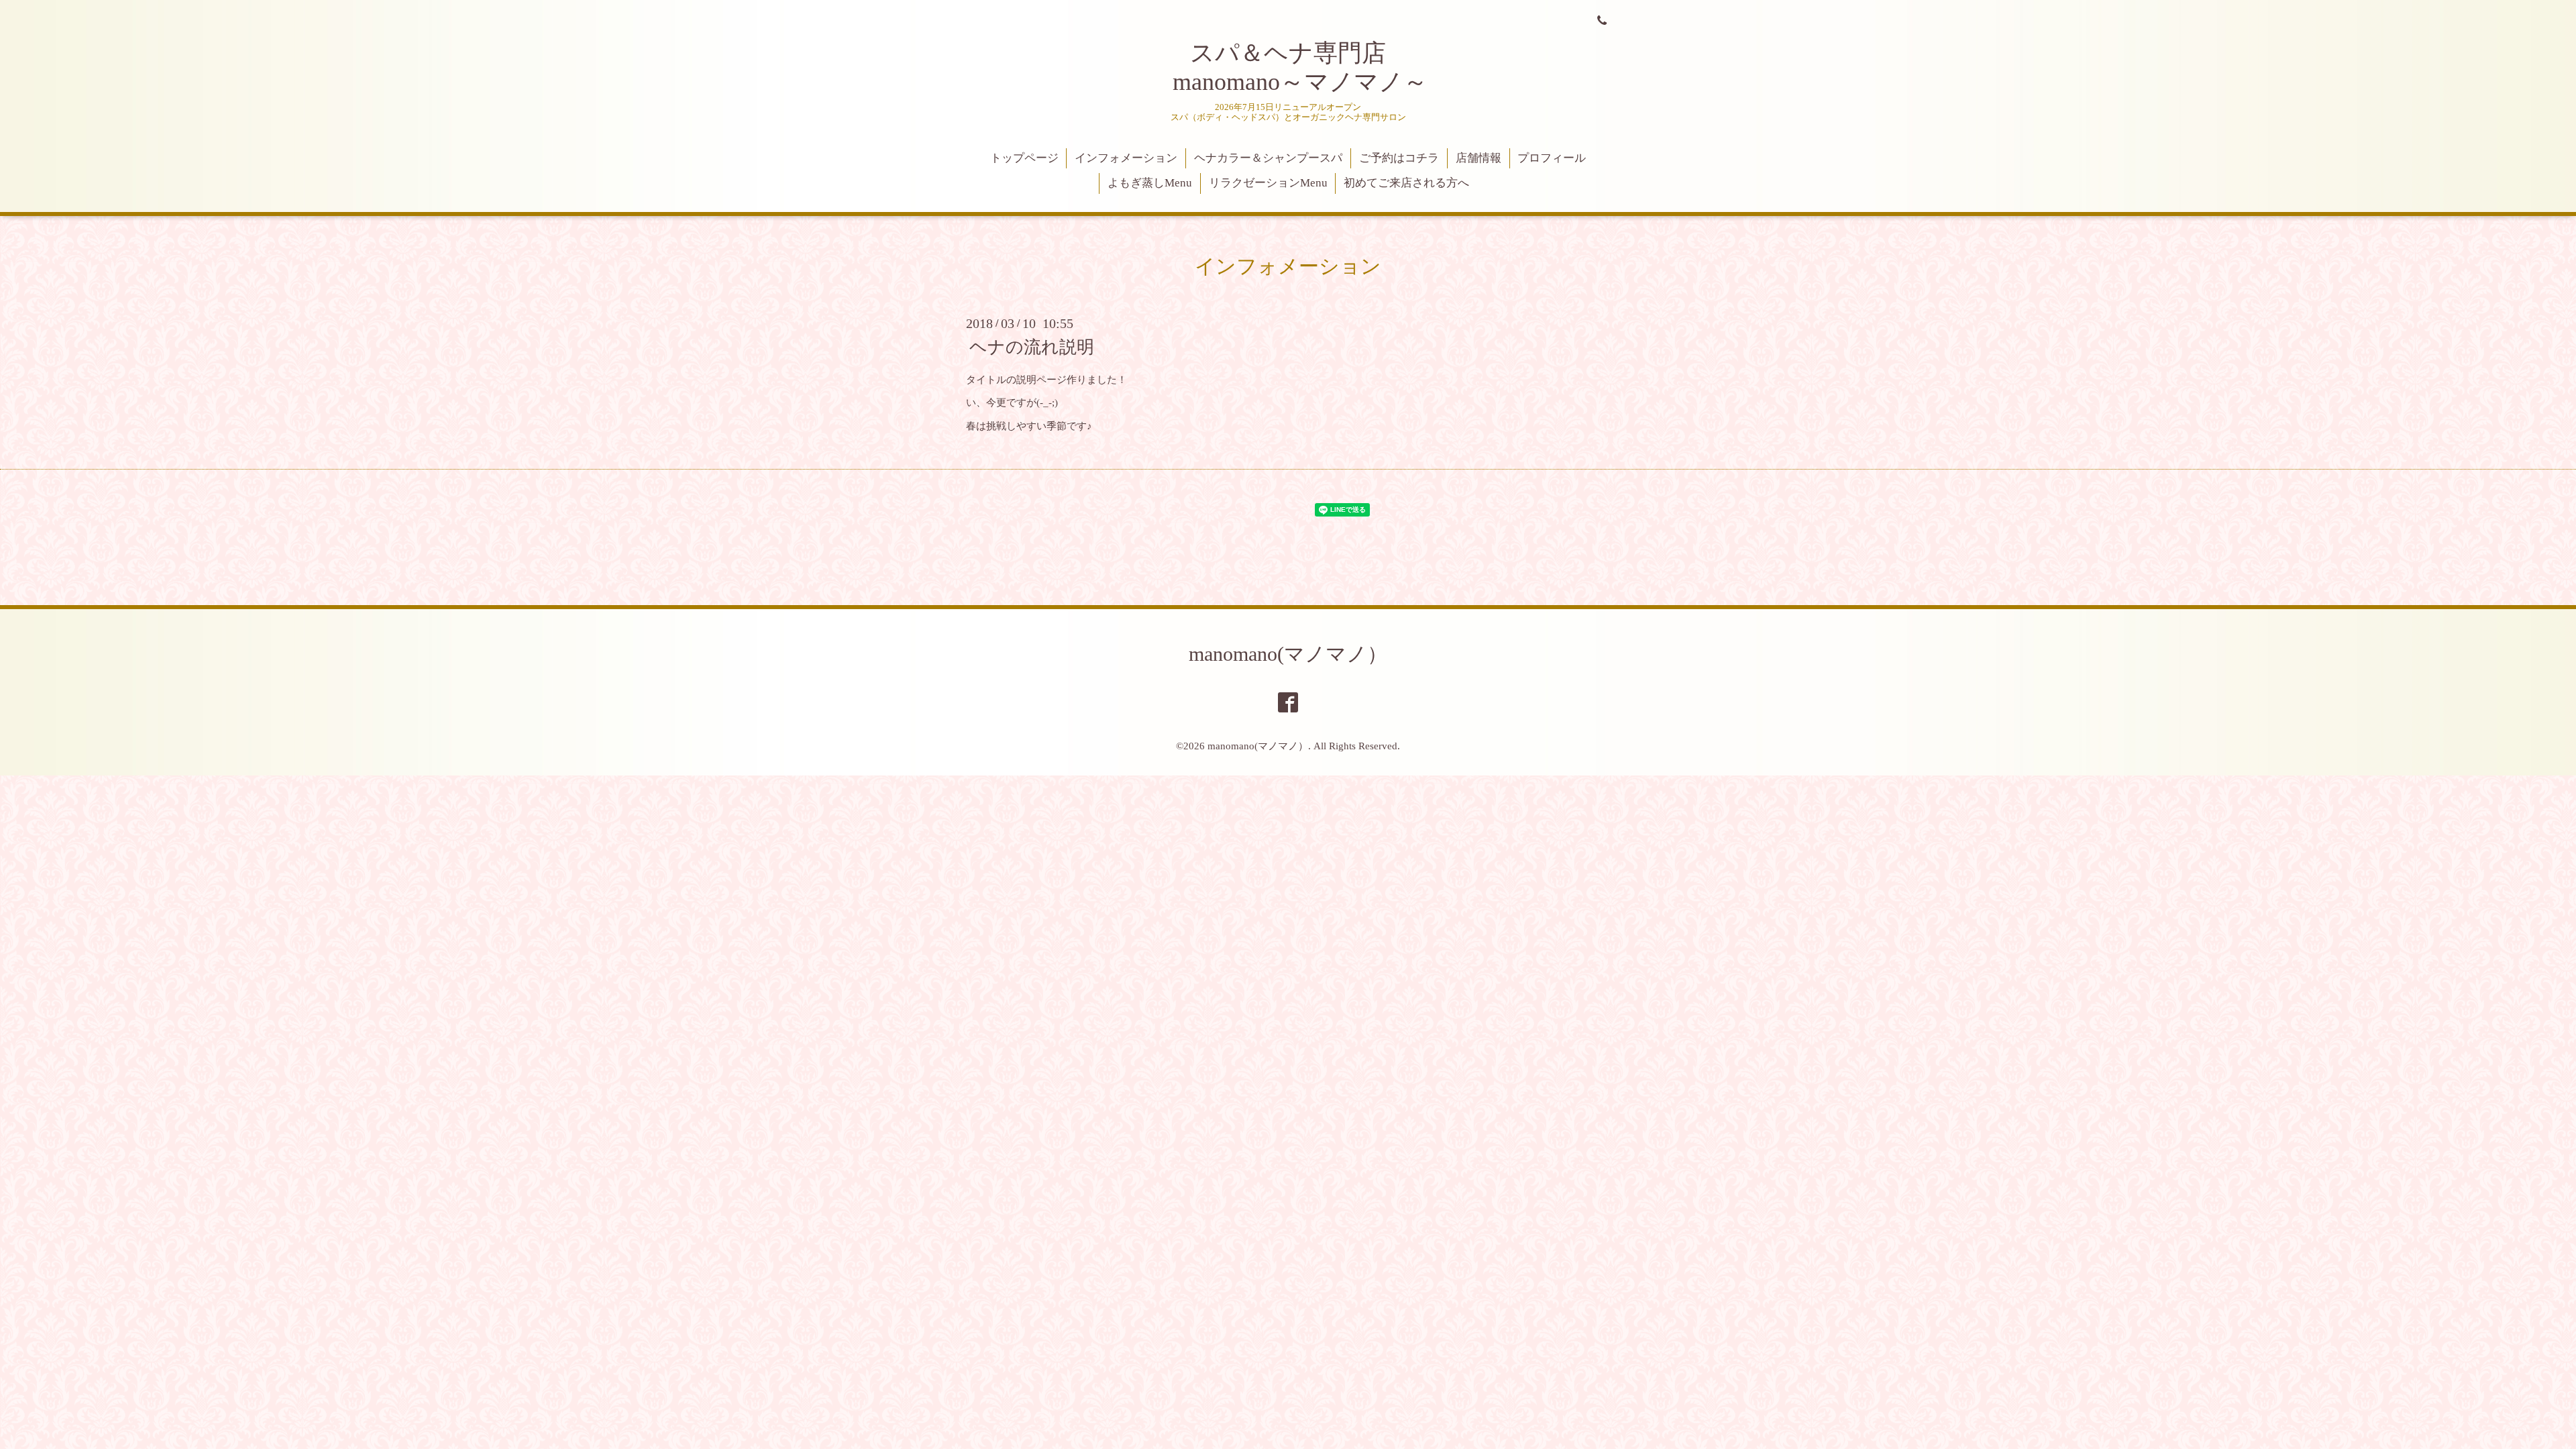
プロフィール (1552, 158)
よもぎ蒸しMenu (1150, 183)
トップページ (1024, 158)
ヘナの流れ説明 (1032, 347)
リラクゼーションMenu (1268, 183)
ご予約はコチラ (1399, 158)
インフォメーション (1126, 158)
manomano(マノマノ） (1288, 654)
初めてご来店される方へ (1406, 183)
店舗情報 (1479, 158)
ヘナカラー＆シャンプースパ (1268, 158)
